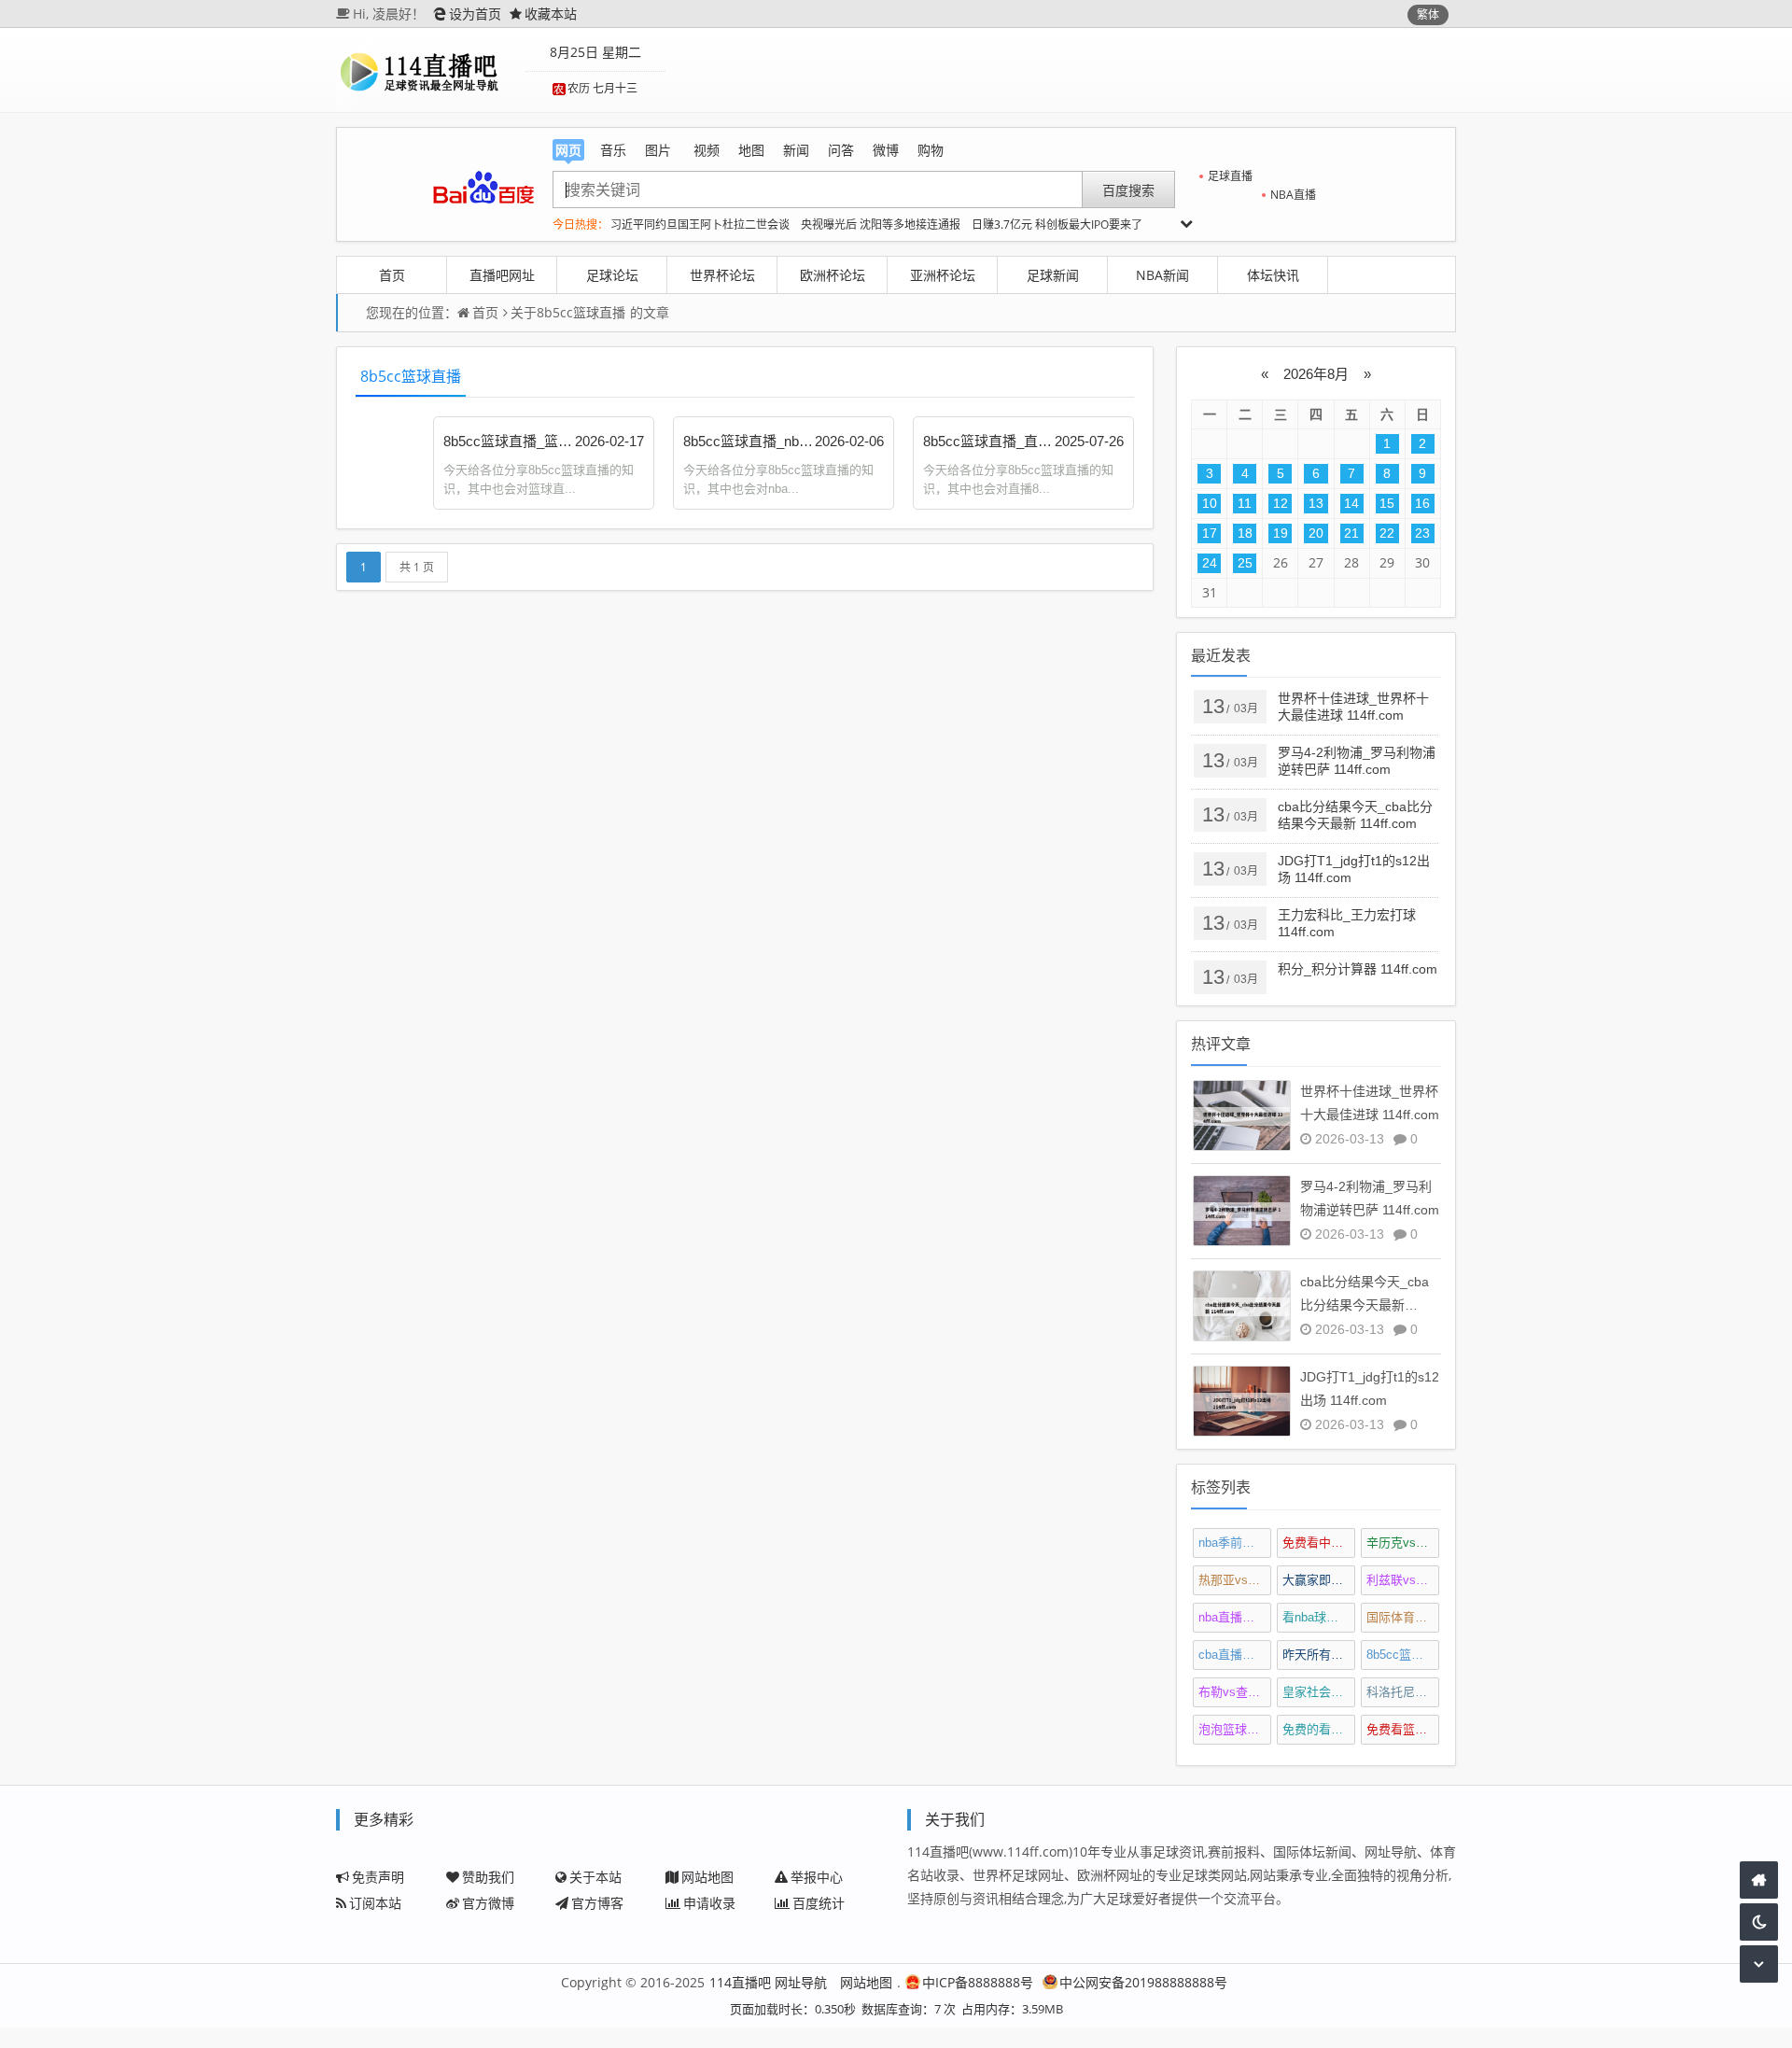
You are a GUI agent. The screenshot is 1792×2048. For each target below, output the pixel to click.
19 (1281, 533)
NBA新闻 (1162, 275)
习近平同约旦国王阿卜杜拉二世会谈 (700, 224)
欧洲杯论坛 (833, 275)
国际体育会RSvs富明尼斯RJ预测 (1403, 1617)
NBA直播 (1293, 195)
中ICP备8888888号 (978, 1982)
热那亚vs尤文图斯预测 (1235, 1580)
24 (1210, 563)
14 (1351, 503)
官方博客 (597, 1903)
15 (1387, 503)
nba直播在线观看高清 (1235, 1617)
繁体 (1428, 14)
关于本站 (595, 1877)
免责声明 (378, 1877)
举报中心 (817, 1877)
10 (1210, 503)
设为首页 (475, 14)
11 (1245, 503)
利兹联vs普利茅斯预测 (1403, 1580)
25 (1245, 563)
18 (1245, 533)
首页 (392, 275)
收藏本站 (551, 14)
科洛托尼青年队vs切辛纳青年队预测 (1403, 1692)
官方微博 (488, 1903)
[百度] (483, 188)
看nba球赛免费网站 (1319, 1617)
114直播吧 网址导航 (768, 1982)
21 (1351, 533)
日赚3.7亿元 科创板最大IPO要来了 (1057, 224)
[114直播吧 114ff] (428, 70)
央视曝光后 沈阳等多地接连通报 (881, 224)
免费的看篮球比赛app (1319, 1729)
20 (1316, 533)
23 (1422, 533)
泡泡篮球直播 (1235, 1729)
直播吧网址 (502, 275)
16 (1422, 503)
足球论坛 (612, 275)
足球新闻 (1053, 275)
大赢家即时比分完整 (1319, 1580)
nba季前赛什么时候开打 (1235, 1543)
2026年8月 (1316, 374)
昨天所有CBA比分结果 (1319, 1655)
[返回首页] (1759, 1880)
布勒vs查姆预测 (1235, 1692)
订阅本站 (375, 1903)
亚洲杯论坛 (943, 275)
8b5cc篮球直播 (581, 312)
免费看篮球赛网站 (1403, 1729)
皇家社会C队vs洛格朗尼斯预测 (1319, 1692)
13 (1316, 503)
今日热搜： (581, 224)
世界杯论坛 (722, 275)
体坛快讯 (1273, 275)
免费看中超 (1319, 1543)
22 (1387, 533)
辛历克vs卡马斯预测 (1403, 1543)
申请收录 (709, 1903)
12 (1281, 503)
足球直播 (1230, 176)
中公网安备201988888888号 (1143, 1982)
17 (1210, 533)
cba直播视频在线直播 (1235, 1655)
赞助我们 (488, 1877)
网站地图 (707, 1877)
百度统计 (819, 1903)
